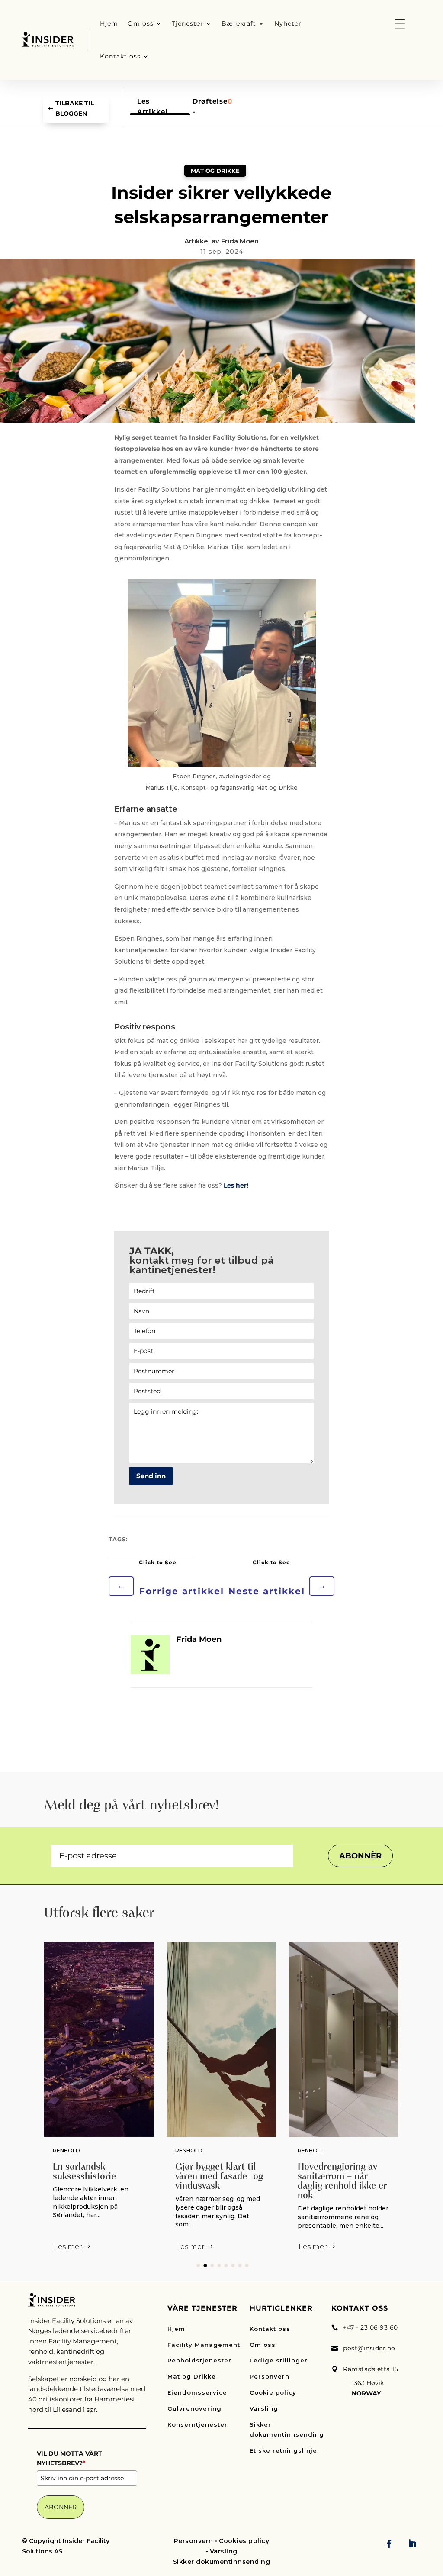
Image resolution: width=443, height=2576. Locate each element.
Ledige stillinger (279, 2360)
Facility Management (204, 2345)
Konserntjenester (197, 2424)
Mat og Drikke (192, 2376)
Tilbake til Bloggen (75, 108)
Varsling (264, 2408)
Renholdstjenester (199, 2360)
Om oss (263, 2345)
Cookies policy (244, 2541)
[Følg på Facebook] (389, 2544)
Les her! (236, 1185)
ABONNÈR (360, 1856)
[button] (198, 2265)
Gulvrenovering (194, 2408)
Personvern (270, 2376)
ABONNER (61, 2507)
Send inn (151, 1476)
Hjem (176, 2329)
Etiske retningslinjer (285, 2450)
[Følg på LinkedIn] (412, 2544)
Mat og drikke (215, 171)
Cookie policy (273, 2392)
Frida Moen (240, 241)
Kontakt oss (270, 2329)
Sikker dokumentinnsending (287, 2430)
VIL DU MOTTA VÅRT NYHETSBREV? (69, 2458)
